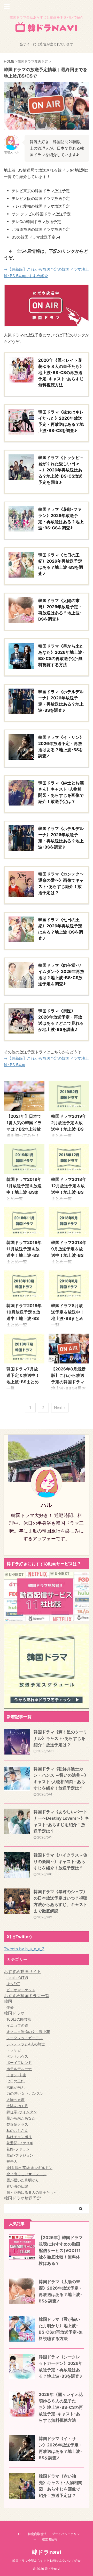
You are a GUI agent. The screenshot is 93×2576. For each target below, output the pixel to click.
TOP (19, 2534)
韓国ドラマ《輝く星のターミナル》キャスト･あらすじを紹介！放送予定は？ (60, 1738)
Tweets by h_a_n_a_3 (24, 1949)
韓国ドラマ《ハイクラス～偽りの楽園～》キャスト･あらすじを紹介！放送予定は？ (60, 1861)
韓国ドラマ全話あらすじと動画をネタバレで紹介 (47, 2561)
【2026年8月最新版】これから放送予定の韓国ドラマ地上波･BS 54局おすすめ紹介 (68, 1382)
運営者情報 (50, 2539)
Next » (60, 1408)
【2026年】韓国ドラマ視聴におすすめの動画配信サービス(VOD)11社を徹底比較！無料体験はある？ (61, 2250)
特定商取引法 (37, 2534)
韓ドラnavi (47, 2552)
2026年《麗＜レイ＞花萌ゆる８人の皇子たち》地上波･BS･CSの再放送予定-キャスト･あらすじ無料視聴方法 (61, 2407)
